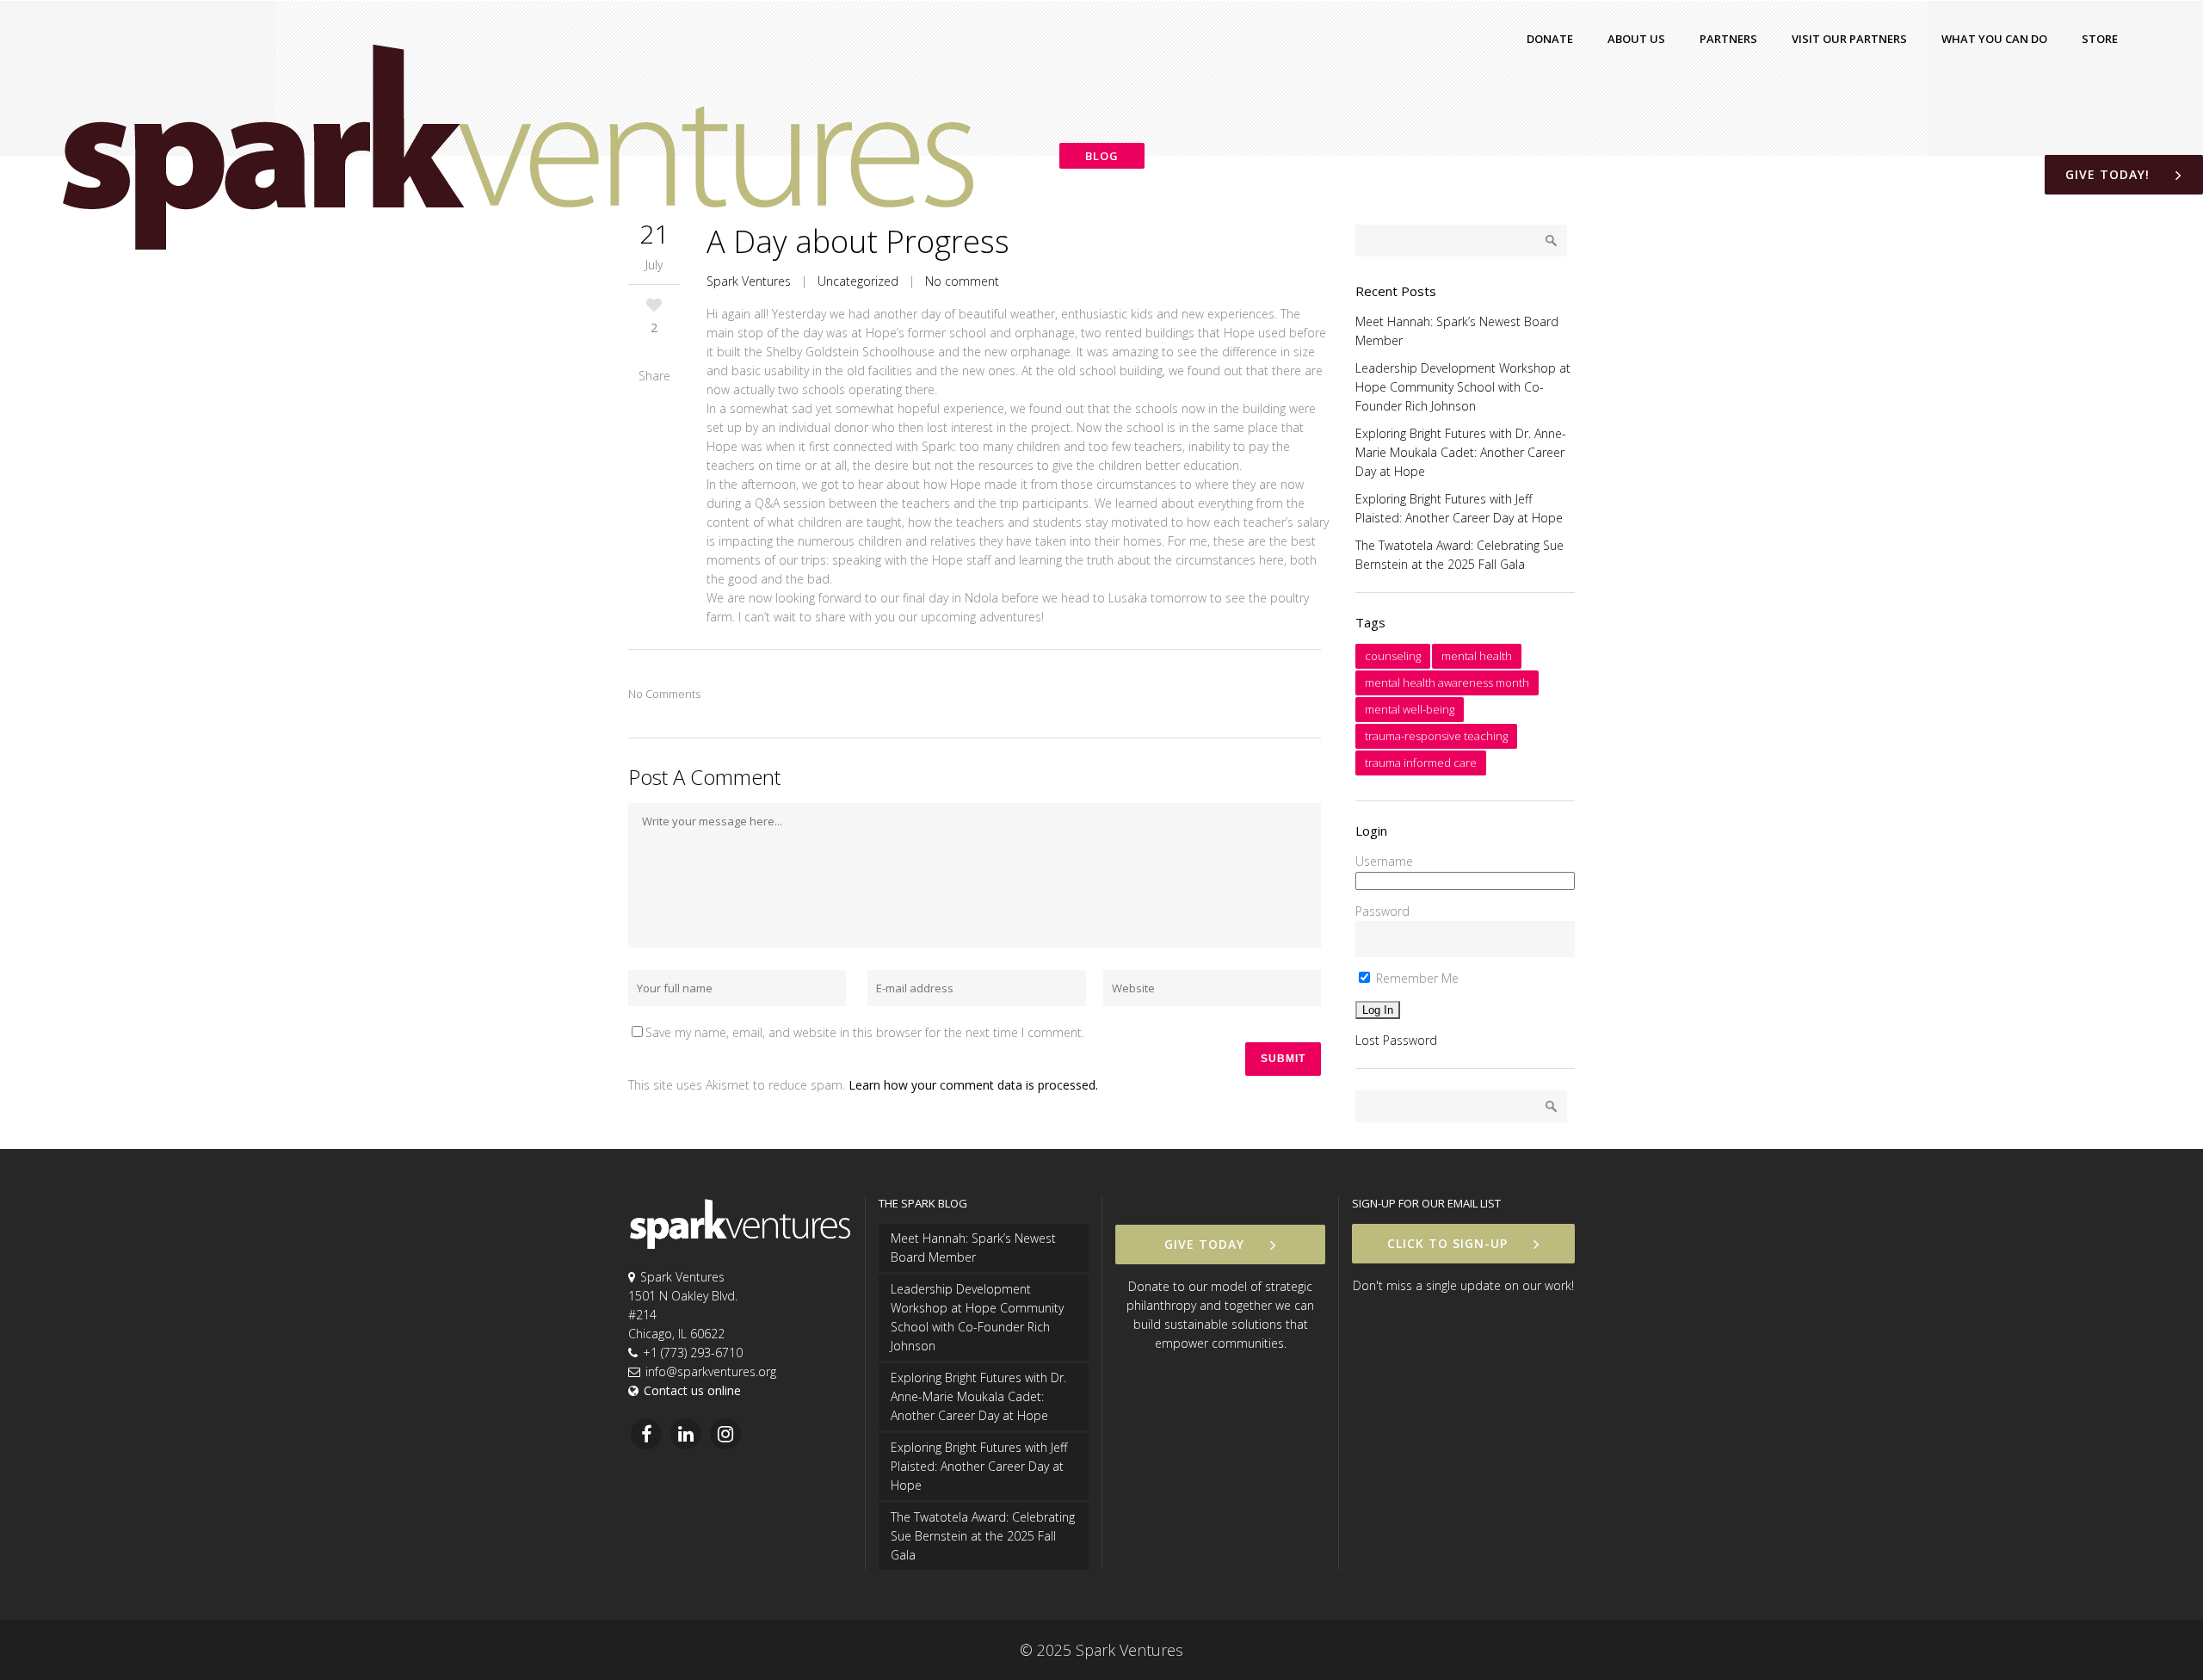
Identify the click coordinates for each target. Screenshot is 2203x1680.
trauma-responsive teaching (1436, 736)
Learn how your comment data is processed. (973, 1085)
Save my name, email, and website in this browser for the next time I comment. (865, 1032)
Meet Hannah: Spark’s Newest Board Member (973, 1248)
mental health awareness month (1447, 682)
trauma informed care (1421, 763)
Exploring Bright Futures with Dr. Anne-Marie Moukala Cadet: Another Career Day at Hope (1461, 452)
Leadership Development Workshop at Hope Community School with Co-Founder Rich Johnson (1463, 387)
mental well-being (1410, 709)
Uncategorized (858, 281)
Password (1382, 911)
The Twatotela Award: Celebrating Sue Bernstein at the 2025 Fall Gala (983, 1536)
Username (1384, 861)
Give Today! (2107, 174)
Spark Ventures (749, 281)
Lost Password (1396, 1040)
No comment (962, 281)
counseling (1393, 656)
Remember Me (1416, 978)
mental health (1477, 656)
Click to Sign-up (1447, 1243)
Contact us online (692, 1390)
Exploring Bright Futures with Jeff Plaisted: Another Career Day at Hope (979, 1466)
